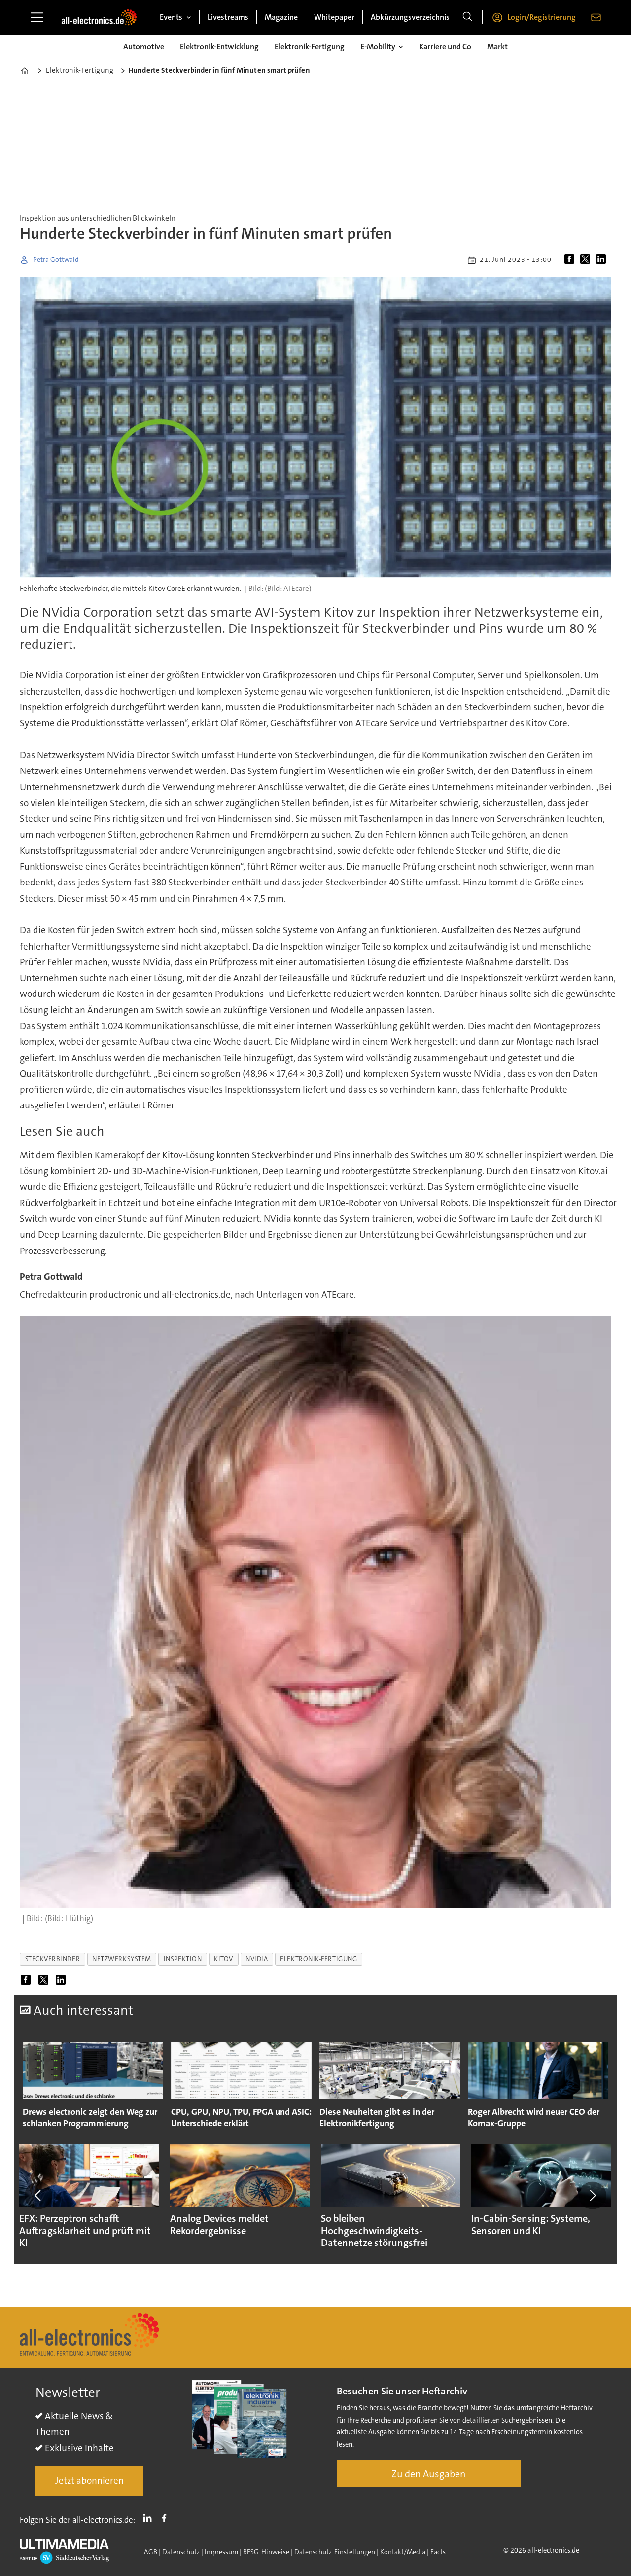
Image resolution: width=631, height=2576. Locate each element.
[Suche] (467, 17)
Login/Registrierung (542, 17)
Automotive (144, 47)
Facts (438, 2552)
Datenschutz (181, 2552)
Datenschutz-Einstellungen (335, 2552)
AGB (151, 2552)
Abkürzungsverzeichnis (410, 17)
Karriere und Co (445, 47)
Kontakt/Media (403, 2552)
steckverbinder (53, 1959)
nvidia (257, 1959)
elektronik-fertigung (318, 1959)
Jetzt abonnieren (89, 2481)
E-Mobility (378, 47)
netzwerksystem (122, 1959)
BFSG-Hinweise (266, 2552)
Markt (497, 47)
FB (167, 2518)
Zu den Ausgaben (429, 2474)
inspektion (183, 1959)
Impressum (221, 2552)
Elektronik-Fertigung (310, 47)
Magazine (281, 17)
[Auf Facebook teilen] (571, 260)
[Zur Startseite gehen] (99, 17)
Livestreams (228, 17)
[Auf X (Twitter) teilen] (587, 260)
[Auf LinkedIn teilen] (603, 260)
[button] (38, 2195)
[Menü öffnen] (37, 17)
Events (171, 17)
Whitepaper (334, 17)
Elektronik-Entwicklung (219, 47)
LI (150, 2518)
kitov (224, 1959)
